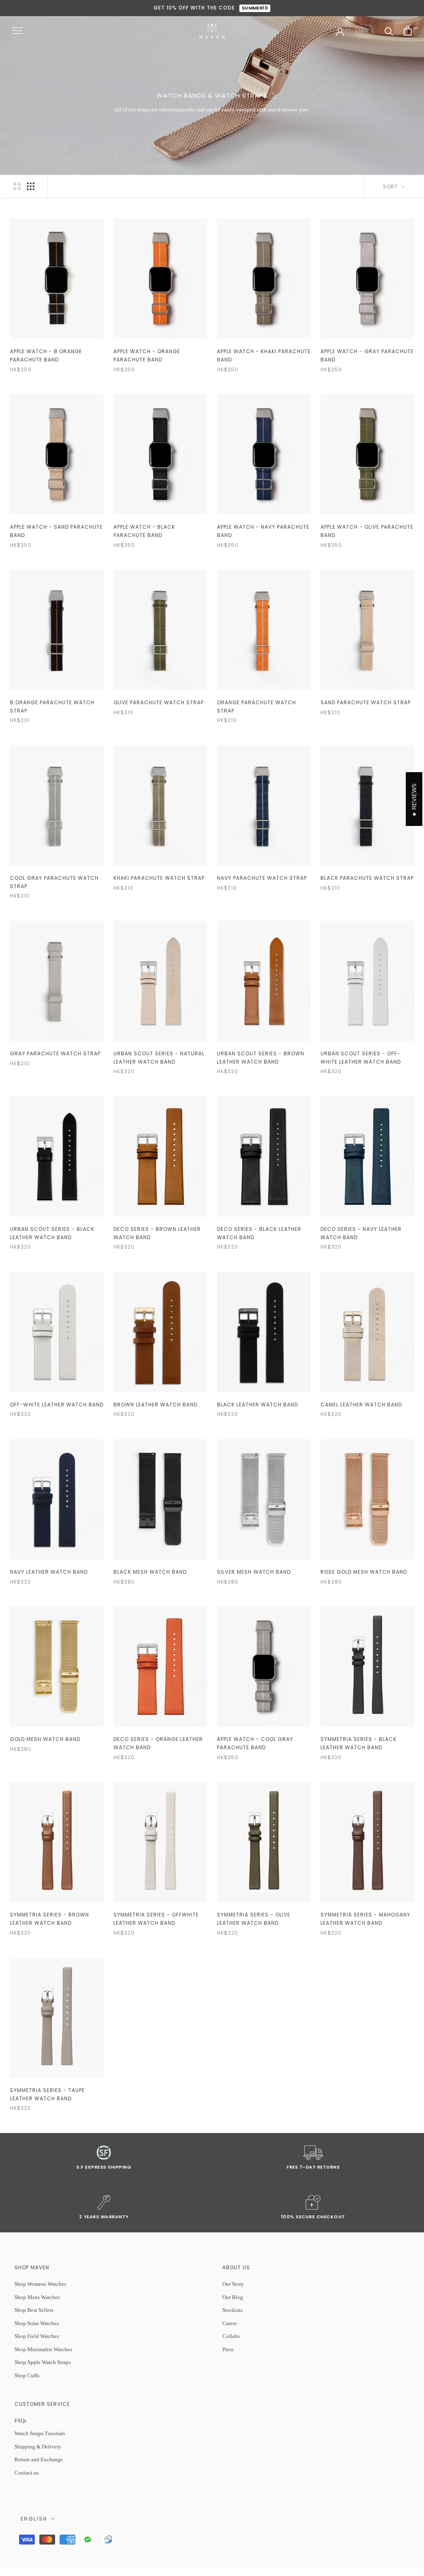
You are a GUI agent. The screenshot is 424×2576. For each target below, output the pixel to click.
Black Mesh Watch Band (150, 1572)
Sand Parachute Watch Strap (366, 702)
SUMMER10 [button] (255, 8)
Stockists (232, 2310)
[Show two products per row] (17, 186)
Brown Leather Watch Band (155, 1405)
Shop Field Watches (37, 2336)
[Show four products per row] (31, 186)
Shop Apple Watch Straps (43, 2362)
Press (228, 2349)
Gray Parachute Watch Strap (55, 1053)
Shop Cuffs (27, 2375)
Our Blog (233, 2297)
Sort (391, 187)
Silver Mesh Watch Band (254, 1572)
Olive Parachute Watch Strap (159, 702)
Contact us (26, 2473)
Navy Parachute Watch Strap (262, 878)
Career (230, 2323)
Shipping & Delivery (38, 2447)
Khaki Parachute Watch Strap (159, 878)
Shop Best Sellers (34, 2310)
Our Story (233, 2284)
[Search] (389, 31)
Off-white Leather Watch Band (57, 1405)
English (34, 2519)
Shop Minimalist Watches (43, 2349)
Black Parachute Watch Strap (367, 878)
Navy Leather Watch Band (49, 1572)
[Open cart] (408, 31)
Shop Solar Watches (37, 2323)
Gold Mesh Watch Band (45, 1739)
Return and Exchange (39, 2459)
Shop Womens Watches (40, 2284)
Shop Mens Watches (37, 2297)
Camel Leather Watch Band (361, 1405)
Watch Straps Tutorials (40, 2433)
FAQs (20, 2421)
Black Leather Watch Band (258, 1405)
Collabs (231, 2336)
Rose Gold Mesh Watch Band (364, 1572)
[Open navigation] (17, 31)
